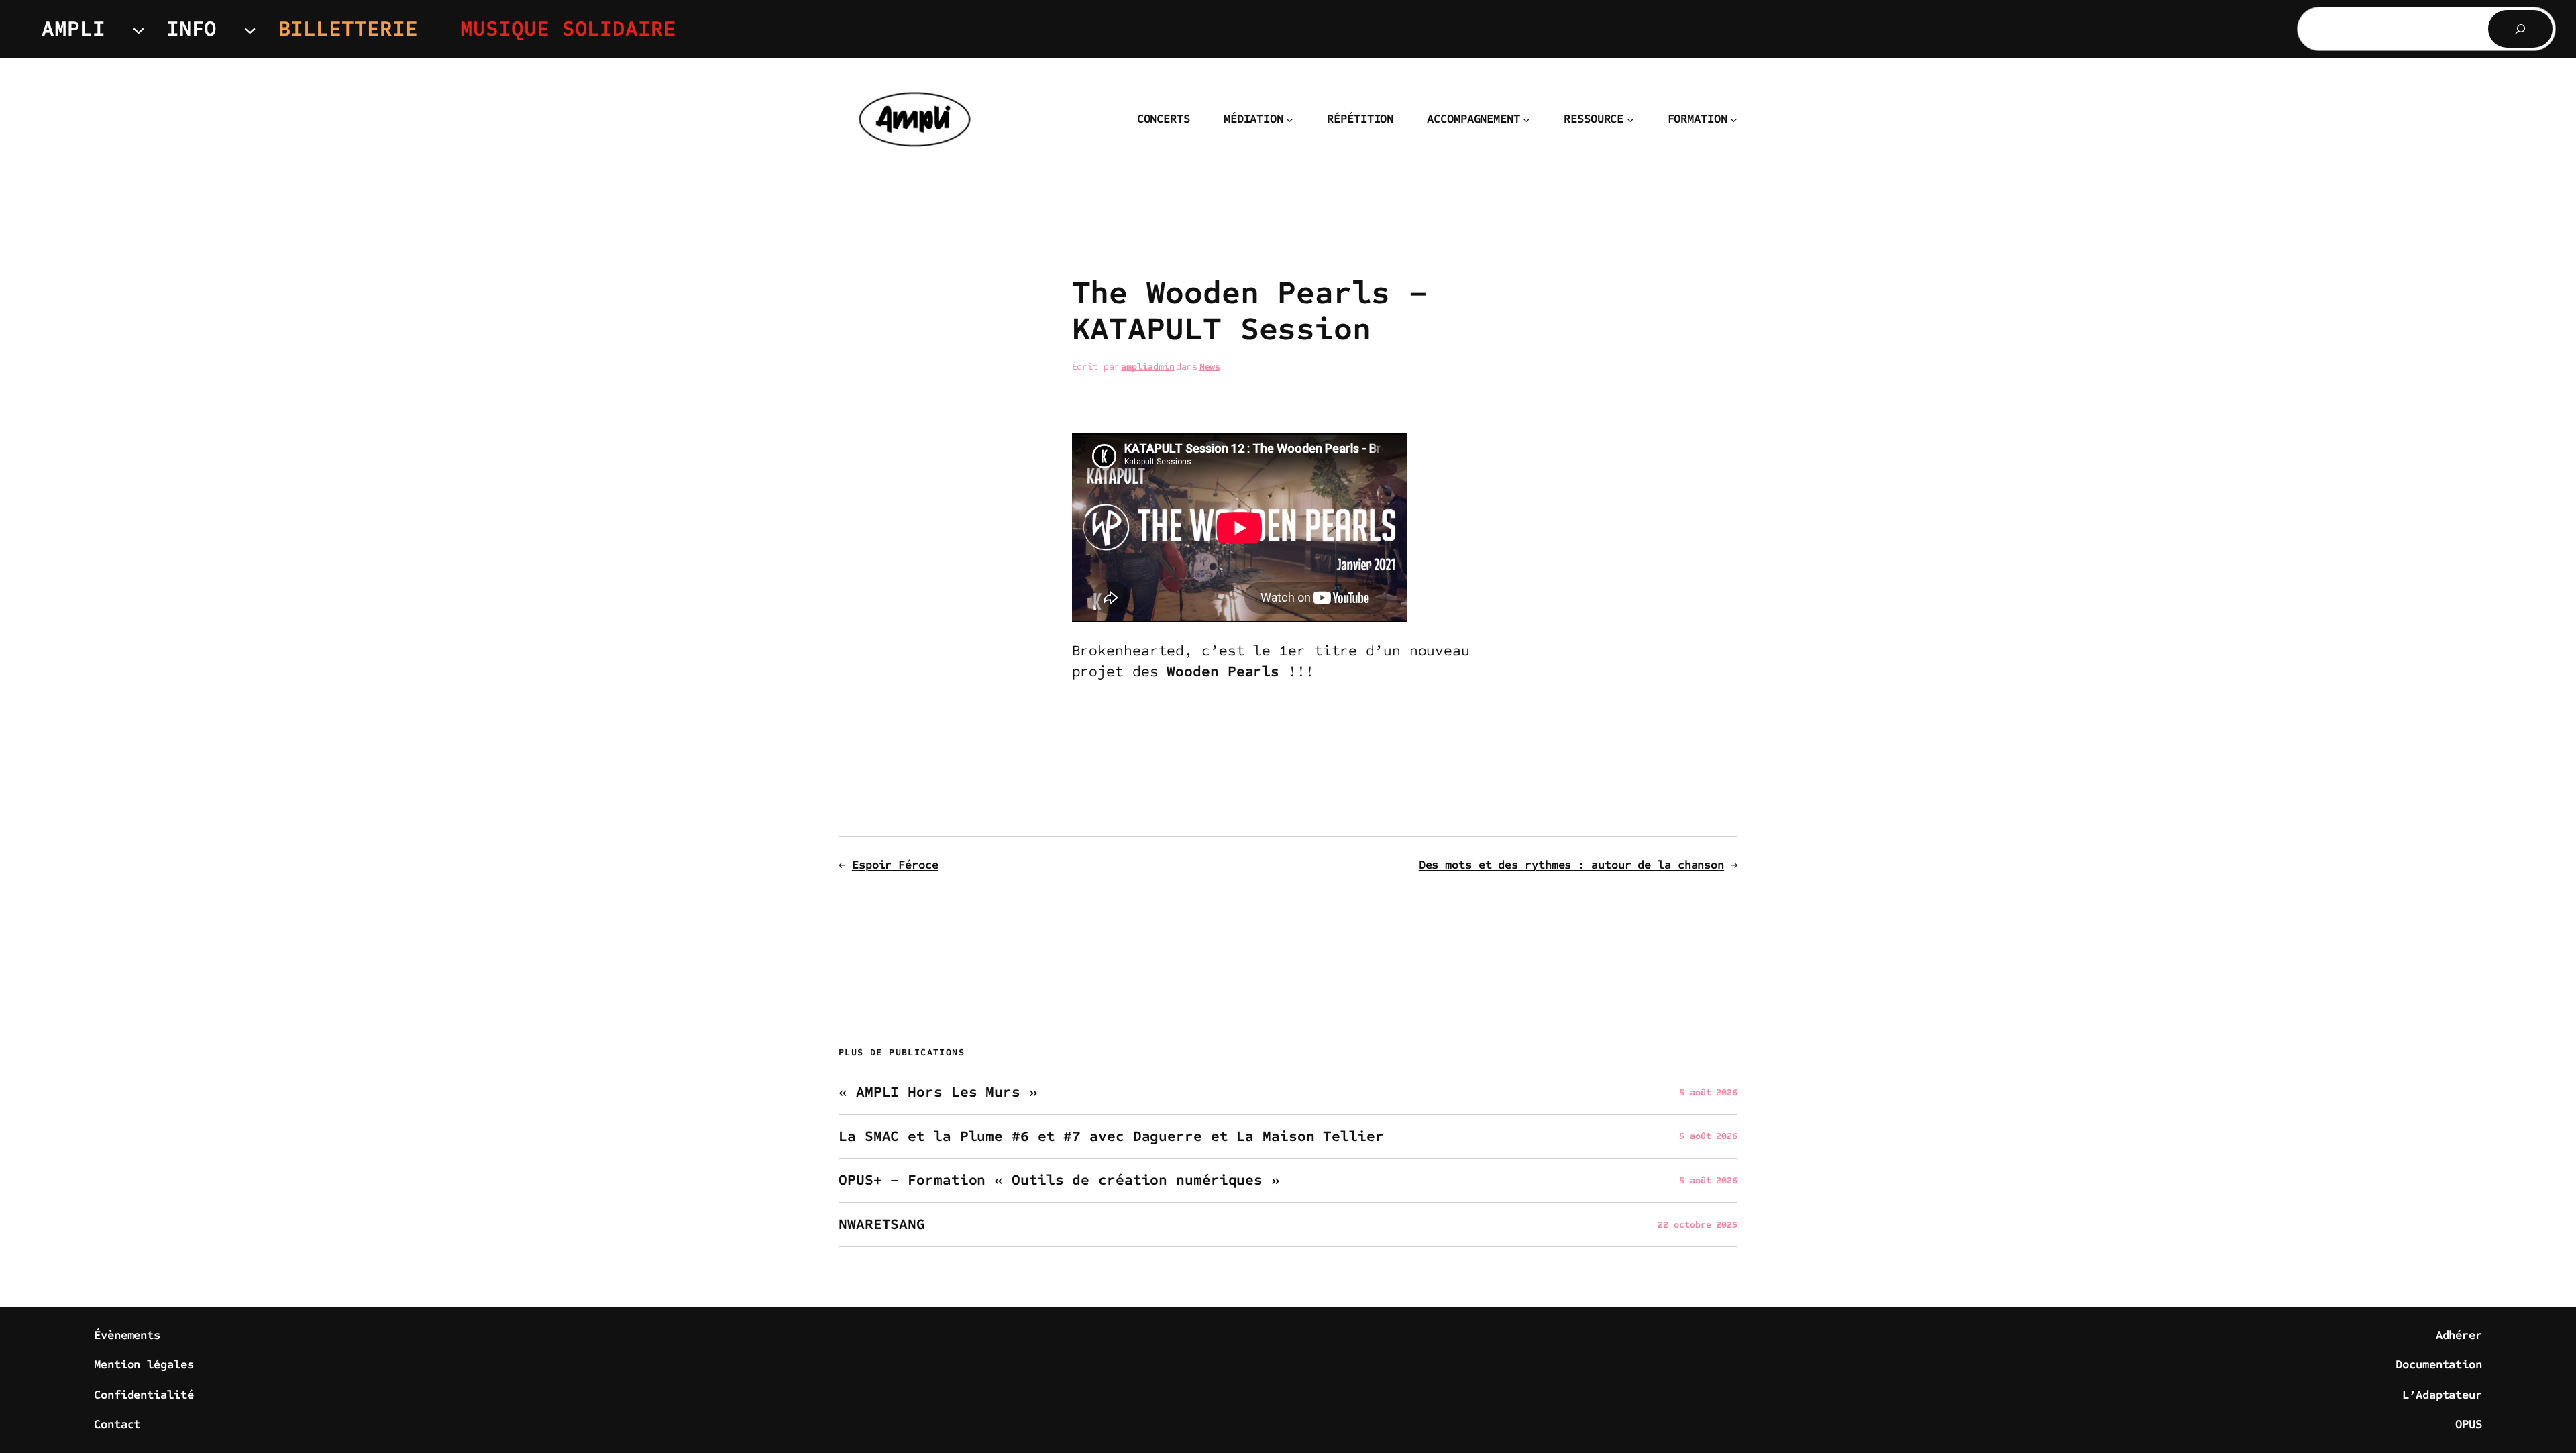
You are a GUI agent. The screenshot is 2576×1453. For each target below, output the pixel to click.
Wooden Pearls (1223, 671)
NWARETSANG (882, 1225)
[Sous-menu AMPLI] (139, 29)
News (1210, 367)
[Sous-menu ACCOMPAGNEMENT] (1526, 120)
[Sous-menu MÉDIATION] (1290, 120)
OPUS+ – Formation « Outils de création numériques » (1059, 1180)
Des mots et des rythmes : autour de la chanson (1571, 865)
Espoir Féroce (895, 865)
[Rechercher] (2520, 29)
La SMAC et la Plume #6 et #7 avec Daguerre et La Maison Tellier (1111, 1137)
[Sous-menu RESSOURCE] (1630, 120)
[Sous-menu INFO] (250, 29)
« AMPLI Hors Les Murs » (938, 1092)
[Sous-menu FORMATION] (1734, 120)
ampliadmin (1147, 367)
